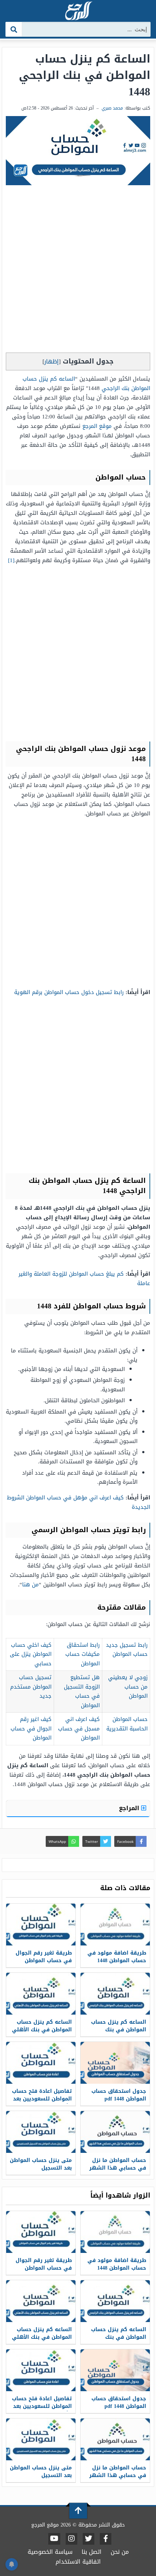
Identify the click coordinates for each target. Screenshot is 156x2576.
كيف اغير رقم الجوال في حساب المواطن (31, 1728)
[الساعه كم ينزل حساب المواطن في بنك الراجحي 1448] (115, 1994)
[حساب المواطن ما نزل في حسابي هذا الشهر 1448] (115, 2132)
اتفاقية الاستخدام (78, 2562)
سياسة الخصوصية (50, 2552)
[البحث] (14, 29)
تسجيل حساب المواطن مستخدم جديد (31, 1687)
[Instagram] (71, 2539)
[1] (11, 560)
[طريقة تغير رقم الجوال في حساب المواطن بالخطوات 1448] (41, 1925)
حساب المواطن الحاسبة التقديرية (127, 1724)
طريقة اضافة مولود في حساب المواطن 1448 (117, 1957)
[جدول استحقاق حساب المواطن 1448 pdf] (115, 2063)
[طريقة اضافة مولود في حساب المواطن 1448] (115, 1925)
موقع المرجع (97, 426)
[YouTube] (54, 2539)
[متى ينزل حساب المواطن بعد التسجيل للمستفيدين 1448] (41, 2132)
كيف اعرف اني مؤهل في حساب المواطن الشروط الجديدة (79, 1502)
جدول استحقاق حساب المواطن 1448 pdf (119, 2095)
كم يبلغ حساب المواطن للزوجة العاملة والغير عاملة (84, 1279)
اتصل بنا (92, 2552)
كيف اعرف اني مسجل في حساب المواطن (79, 1728)
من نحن (120, 2552)
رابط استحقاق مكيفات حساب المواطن (83, 1654)
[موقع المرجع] (78, 11)
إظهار (52, 361)
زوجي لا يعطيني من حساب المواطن (128, 1687)
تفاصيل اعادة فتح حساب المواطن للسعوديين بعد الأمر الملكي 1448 (42, 2099)
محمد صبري (112, 108)
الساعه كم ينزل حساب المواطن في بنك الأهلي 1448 (42, 2030)
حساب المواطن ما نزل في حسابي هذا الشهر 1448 (118, 2168)
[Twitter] (89, 2539)
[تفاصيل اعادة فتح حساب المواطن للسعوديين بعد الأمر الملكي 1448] (41, 2063)
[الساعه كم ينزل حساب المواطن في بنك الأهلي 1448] (41, 1994)
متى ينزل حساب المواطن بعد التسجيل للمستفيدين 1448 (41, 2168)
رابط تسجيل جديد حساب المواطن (127, 1650)
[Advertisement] (78, 271)
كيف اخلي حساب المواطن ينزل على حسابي (31, 1654)
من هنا (30, 1585)
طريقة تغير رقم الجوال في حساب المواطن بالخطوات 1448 (44, 1961)
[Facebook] (106, 2539)
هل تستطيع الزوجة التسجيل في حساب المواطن (82, 1691)
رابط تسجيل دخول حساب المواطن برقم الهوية (69, 992)
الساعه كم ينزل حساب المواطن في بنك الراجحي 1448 (119, 2030)
